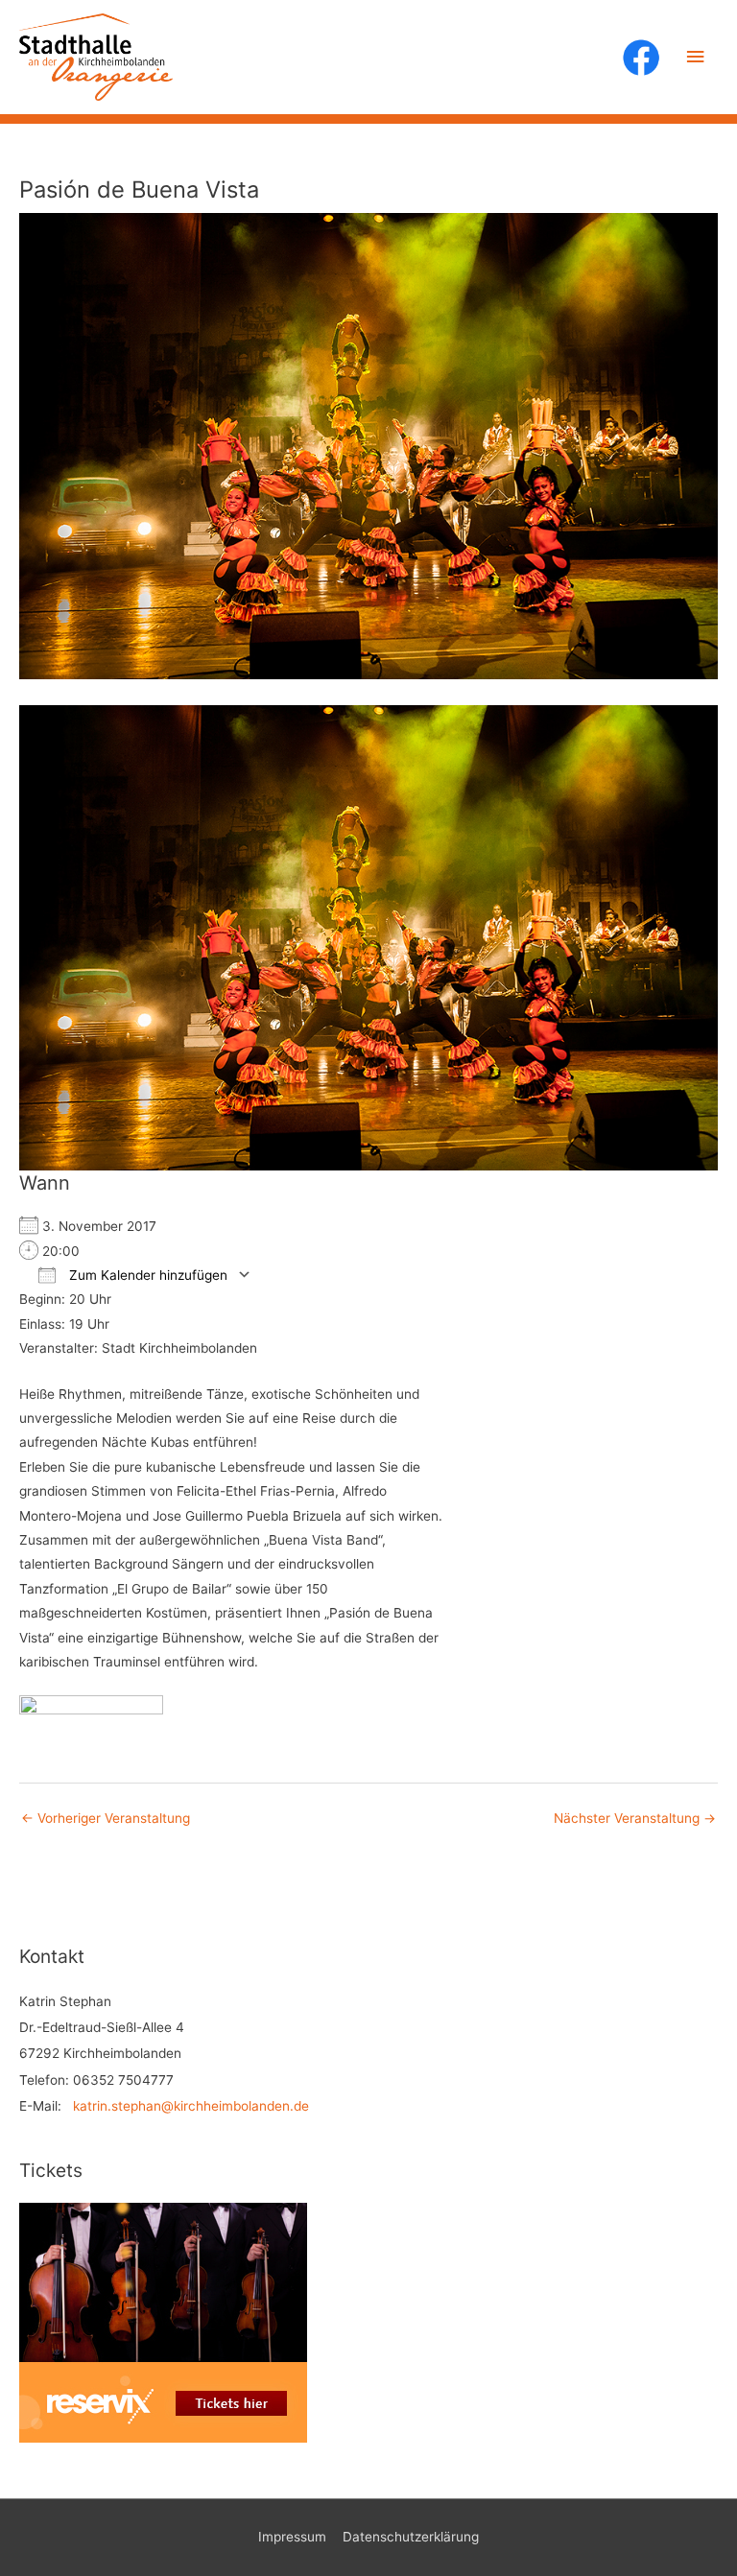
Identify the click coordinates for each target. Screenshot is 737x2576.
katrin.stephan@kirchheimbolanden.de (191, 2106)
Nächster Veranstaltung (635, 1818)
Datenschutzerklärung (411, 2537)
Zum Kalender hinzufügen (146, 1275)
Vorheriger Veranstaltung (106, 1818)
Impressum (292, 2537)
